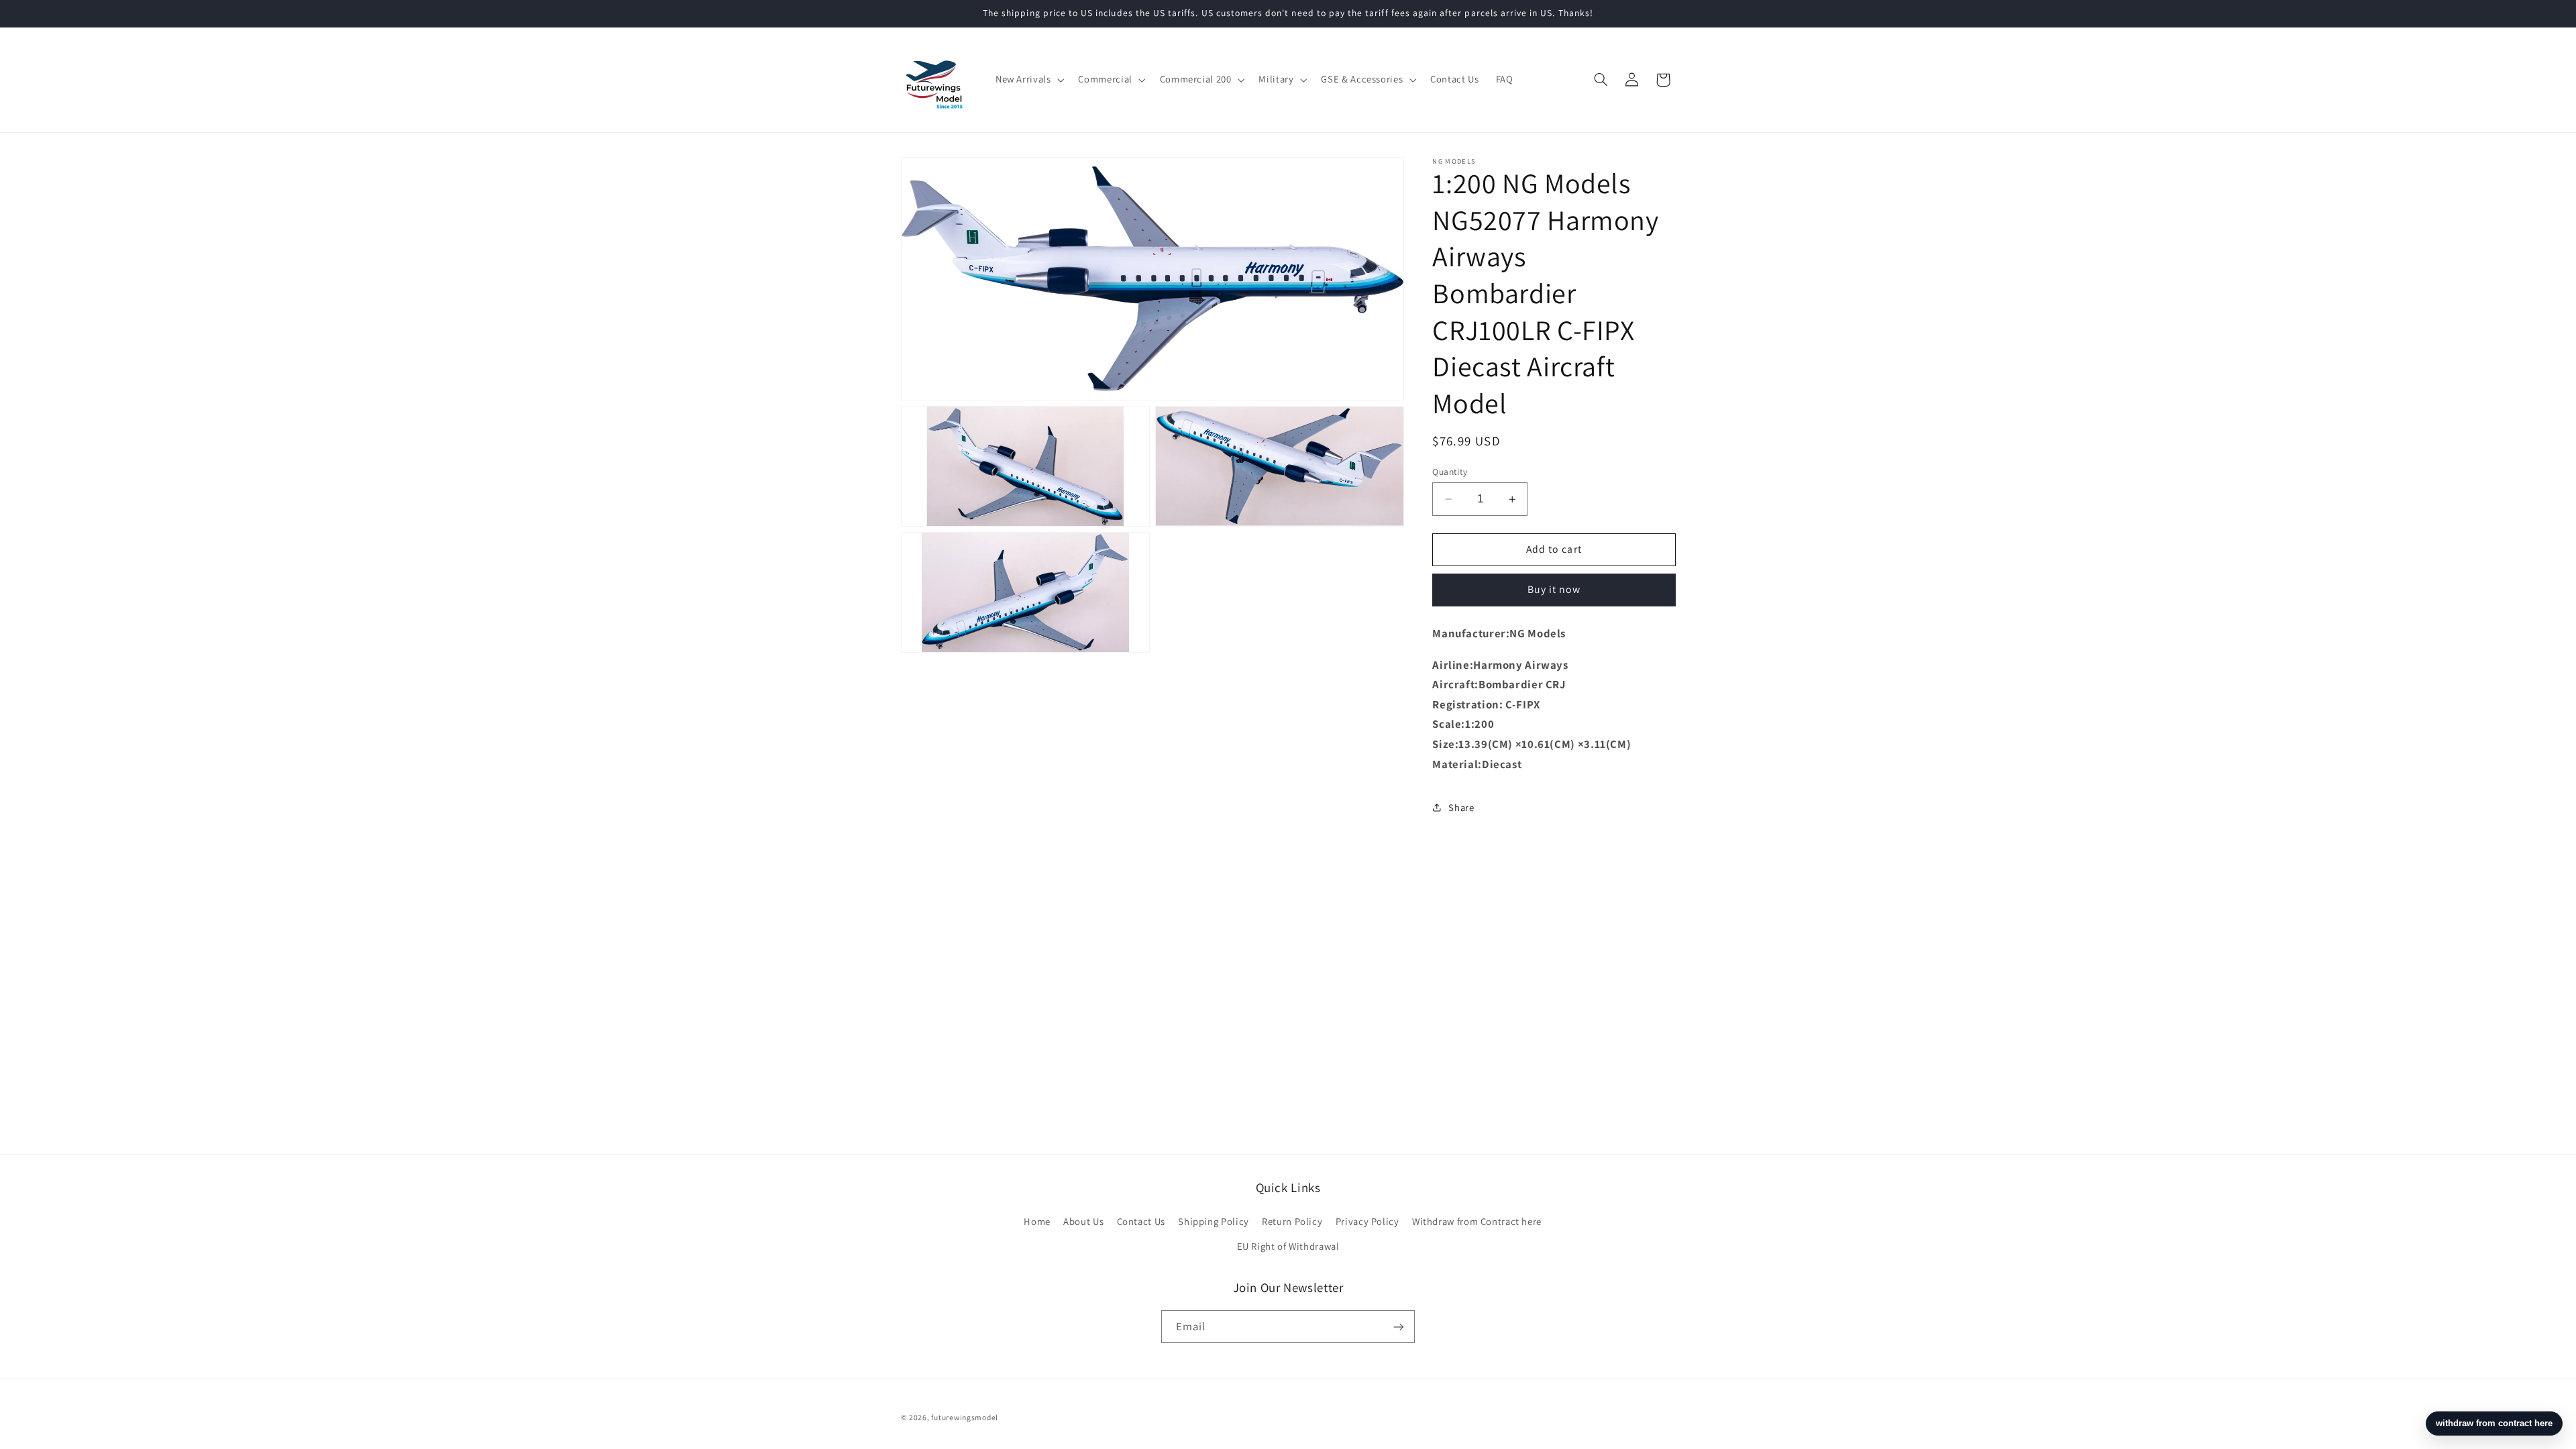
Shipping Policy (1213, 1221)
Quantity (1450, 472)
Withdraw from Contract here (1477, 1221)
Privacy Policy (1367, 1221)
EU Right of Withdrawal (1288, 1246)
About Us (1083, 1221)
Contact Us (1141, 1221)
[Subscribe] (1399, 1327)
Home (1037, 1221)
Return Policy (1292, 1221)
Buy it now (1554, 589)
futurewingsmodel (965, 1417)
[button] (1028, 80)
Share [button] (1461, 807)
